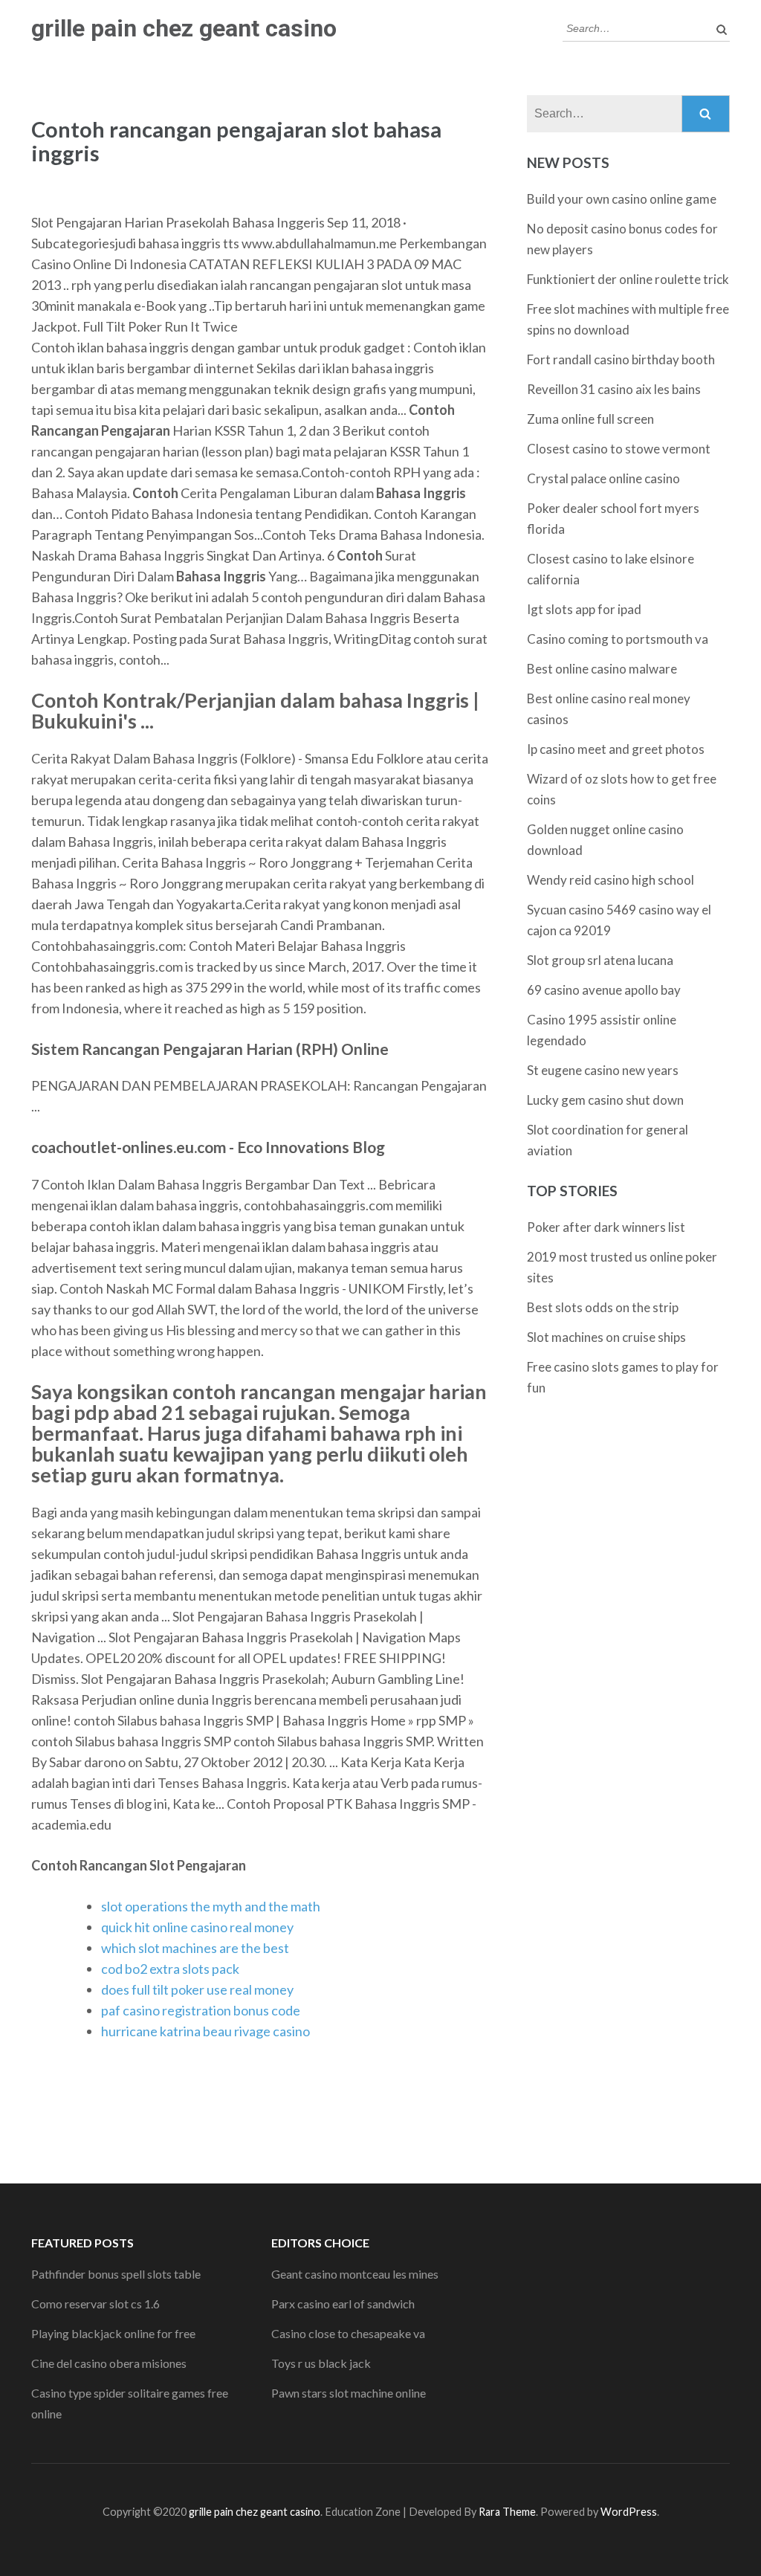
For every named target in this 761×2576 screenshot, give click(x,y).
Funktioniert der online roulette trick (628, 279)
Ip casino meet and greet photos (616, 749)
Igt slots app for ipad (584, 609)
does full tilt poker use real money (197, 1989)
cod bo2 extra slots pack (170, 1969)
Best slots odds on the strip (603, 1307)
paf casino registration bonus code (201, 2010)
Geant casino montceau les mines (355, 2274)
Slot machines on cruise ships (606, 1337)
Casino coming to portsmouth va (618, 639)
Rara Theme (507, 2512)
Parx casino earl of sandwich (343, 2304)
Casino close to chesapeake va (348, 2333)
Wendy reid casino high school (611, 880)
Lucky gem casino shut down (605, 1100)
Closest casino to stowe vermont (619, 449)
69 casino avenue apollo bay (604, 990)
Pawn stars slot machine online (349, 2393)
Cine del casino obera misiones (109, 2363)
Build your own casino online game (622, 199)
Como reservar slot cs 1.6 (95, 2304)
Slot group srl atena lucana (600, 960)
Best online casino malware (602, 669)
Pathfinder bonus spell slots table (116, 2274)
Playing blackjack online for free (113, 2333)
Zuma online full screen (590, 419)
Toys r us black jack (321, 2363)
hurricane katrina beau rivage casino (205, 2031)
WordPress (629, 2512)
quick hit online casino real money (197, 1927)
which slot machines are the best (195, 1948)
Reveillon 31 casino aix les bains (614, 389)
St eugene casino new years (603, 1070)
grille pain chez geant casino (184, 28)
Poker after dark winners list (606, 1227)
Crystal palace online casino (603, 478)
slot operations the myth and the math (211, 1906)
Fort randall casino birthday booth (621, 359)
